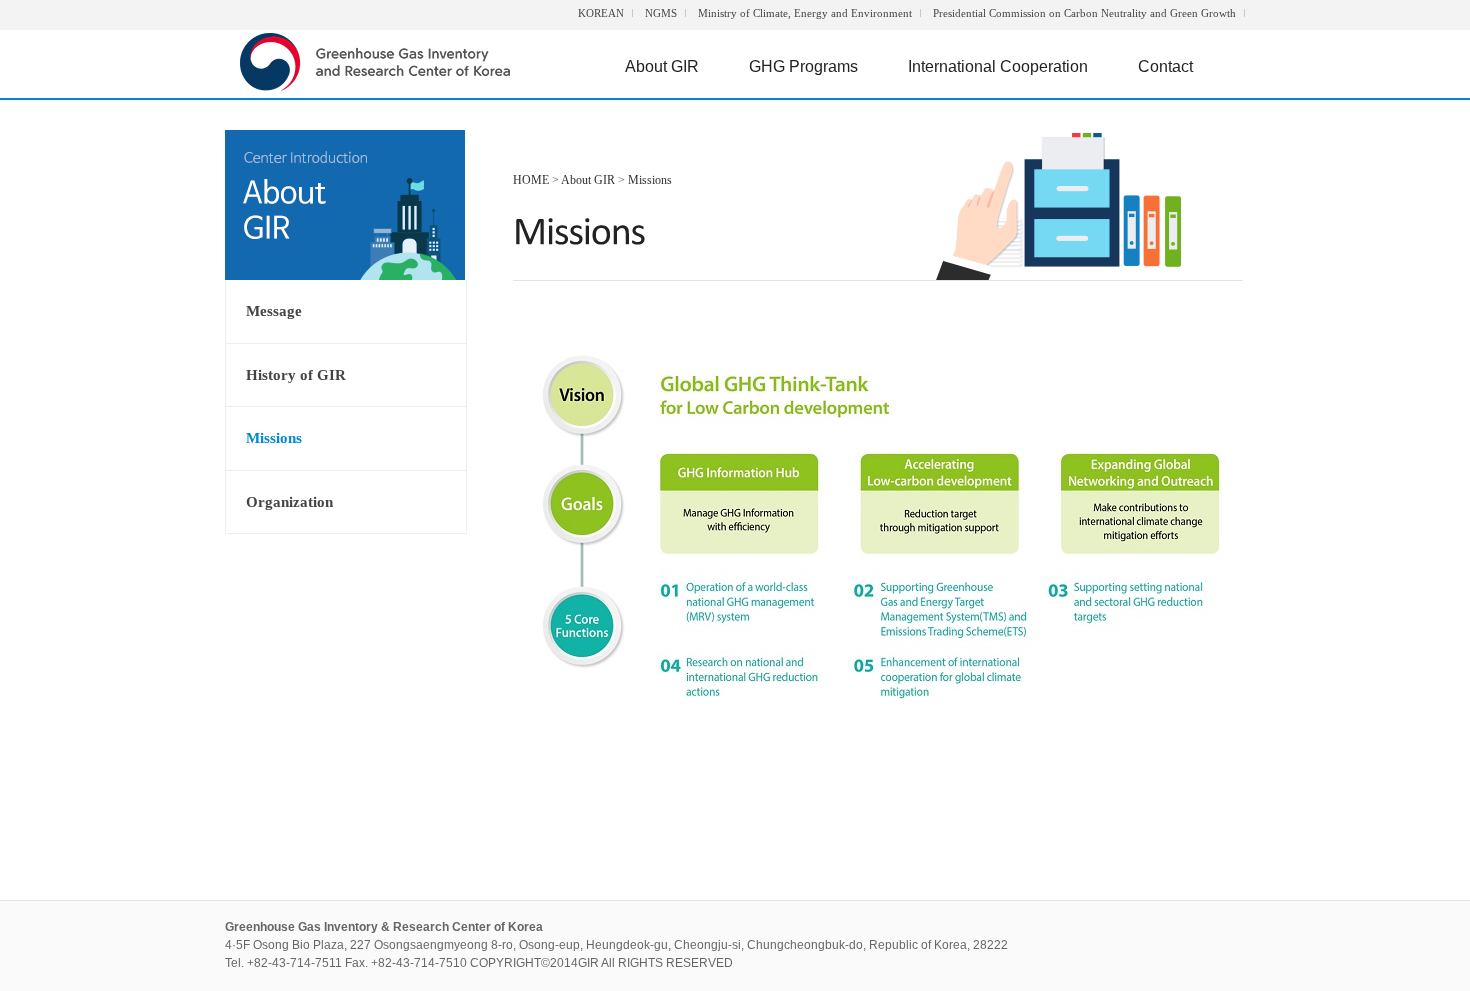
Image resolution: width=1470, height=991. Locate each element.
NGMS (661, 13)
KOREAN (601, 13)
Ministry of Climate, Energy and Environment (805, 13)
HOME (531, 180)
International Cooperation (998, 66)
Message (274, 311)
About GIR (662, 66)
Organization (289, 502)
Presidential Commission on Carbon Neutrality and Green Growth (1084, 13)
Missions (274, 438)
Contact (1165, 66)
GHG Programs (803, 66)
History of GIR (296, 375)
